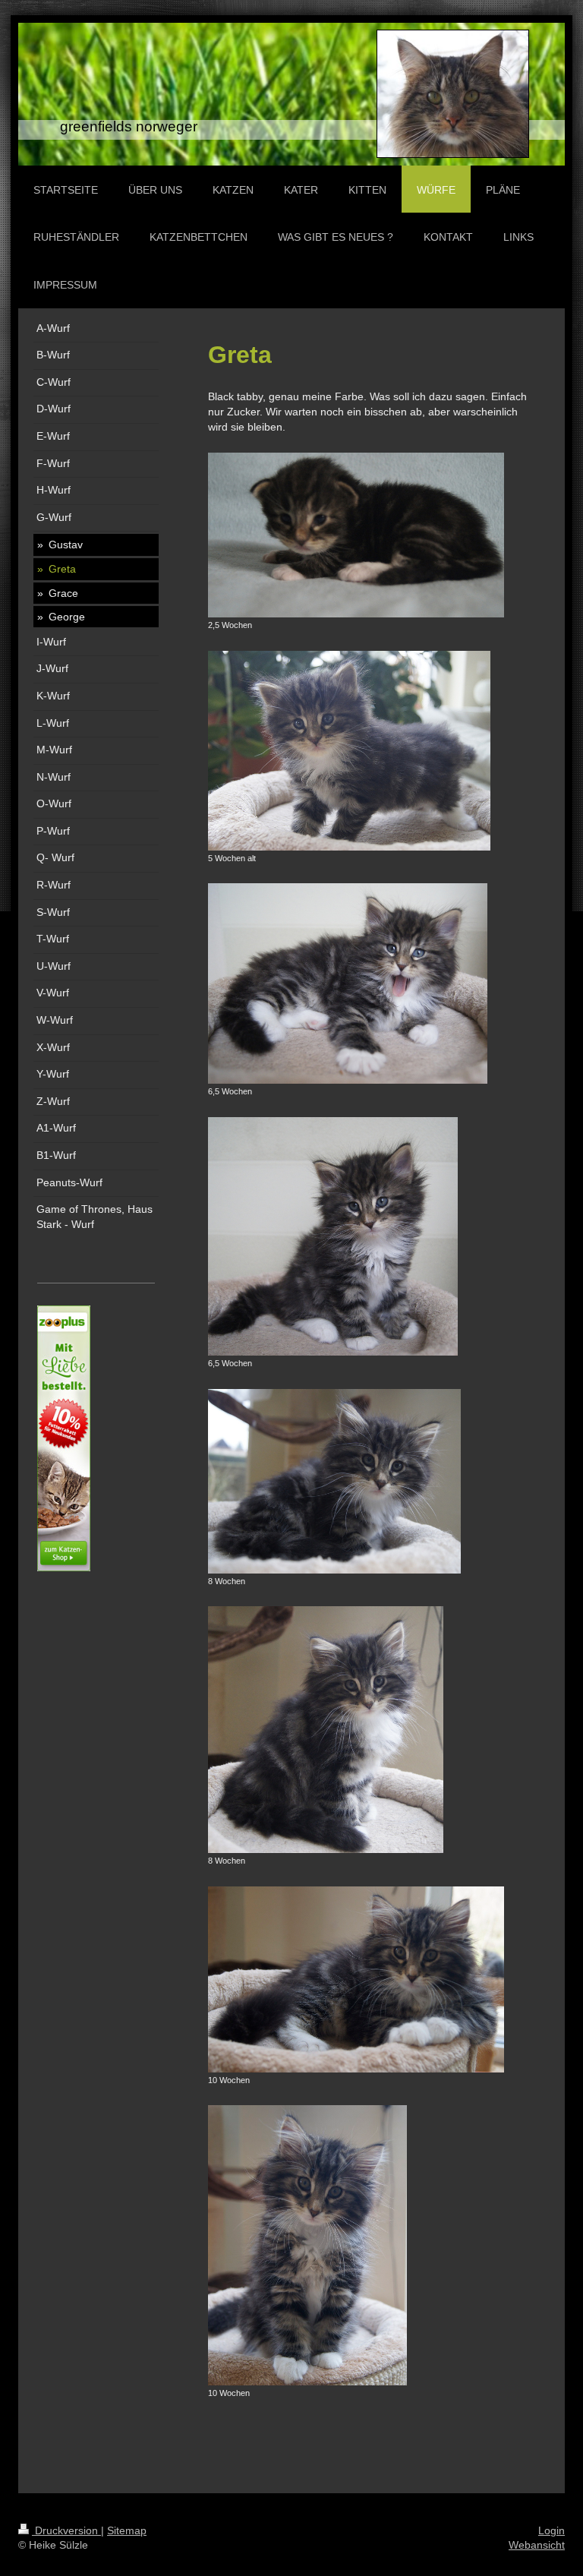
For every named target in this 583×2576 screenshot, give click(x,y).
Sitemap (127, 2530)
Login (551, 2530)
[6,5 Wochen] (348, 983)
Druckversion (66, 2530)
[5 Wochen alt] (349, 751)
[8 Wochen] (334, 1481)
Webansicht (537, 2545)
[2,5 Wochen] (356, 535)
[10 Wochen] (356, 1979)
